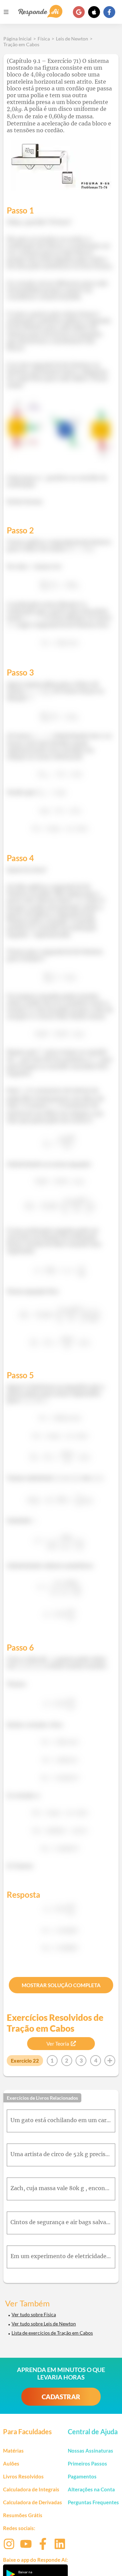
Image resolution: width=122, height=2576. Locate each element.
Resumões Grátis (23, 2515)
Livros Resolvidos (23, 2476)
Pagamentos (82, 2476)
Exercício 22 (25, 2061)
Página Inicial (17, 39)
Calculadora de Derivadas (33, 2502)
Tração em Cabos (21, 44)
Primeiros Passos (87, 2463)
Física (44, 39)
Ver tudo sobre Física (34, 2314)
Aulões (11, 2463)
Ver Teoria (58, 2044)
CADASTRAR (61, 2397)
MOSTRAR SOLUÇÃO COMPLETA (61, 1985)
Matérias (13, 2451)
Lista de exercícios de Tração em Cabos (52, 2333)
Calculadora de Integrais (31, 2489)
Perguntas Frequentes (93, 2502)
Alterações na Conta (91, 2489)
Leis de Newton (72, 39)
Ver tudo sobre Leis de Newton (44, 2324)
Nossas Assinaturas (90, 2451)
